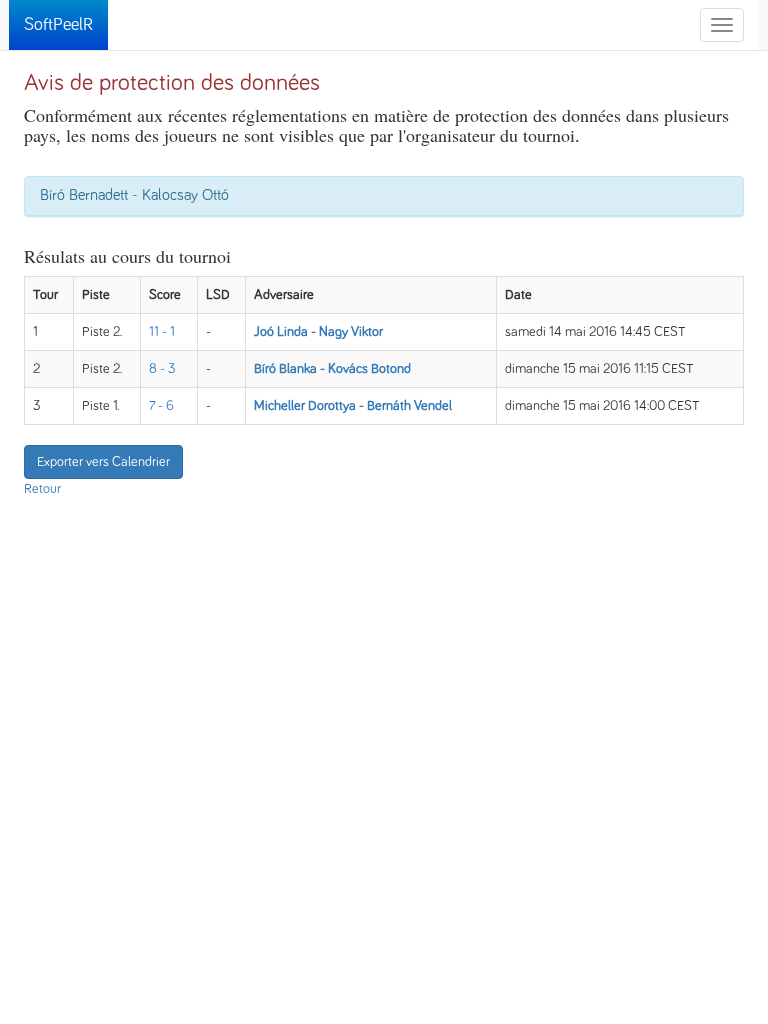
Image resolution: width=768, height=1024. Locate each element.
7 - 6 (161, 406)
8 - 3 (162, 369)
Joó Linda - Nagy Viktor (318, 332)
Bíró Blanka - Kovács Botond (332, 369)
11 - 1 (162, 332)
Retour (42, 489)
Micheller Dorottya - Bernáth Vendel (353, 406)
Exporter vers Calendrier (103, 462)
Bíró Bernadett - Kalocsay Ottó (134, 195)
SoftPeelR (58, 25)
